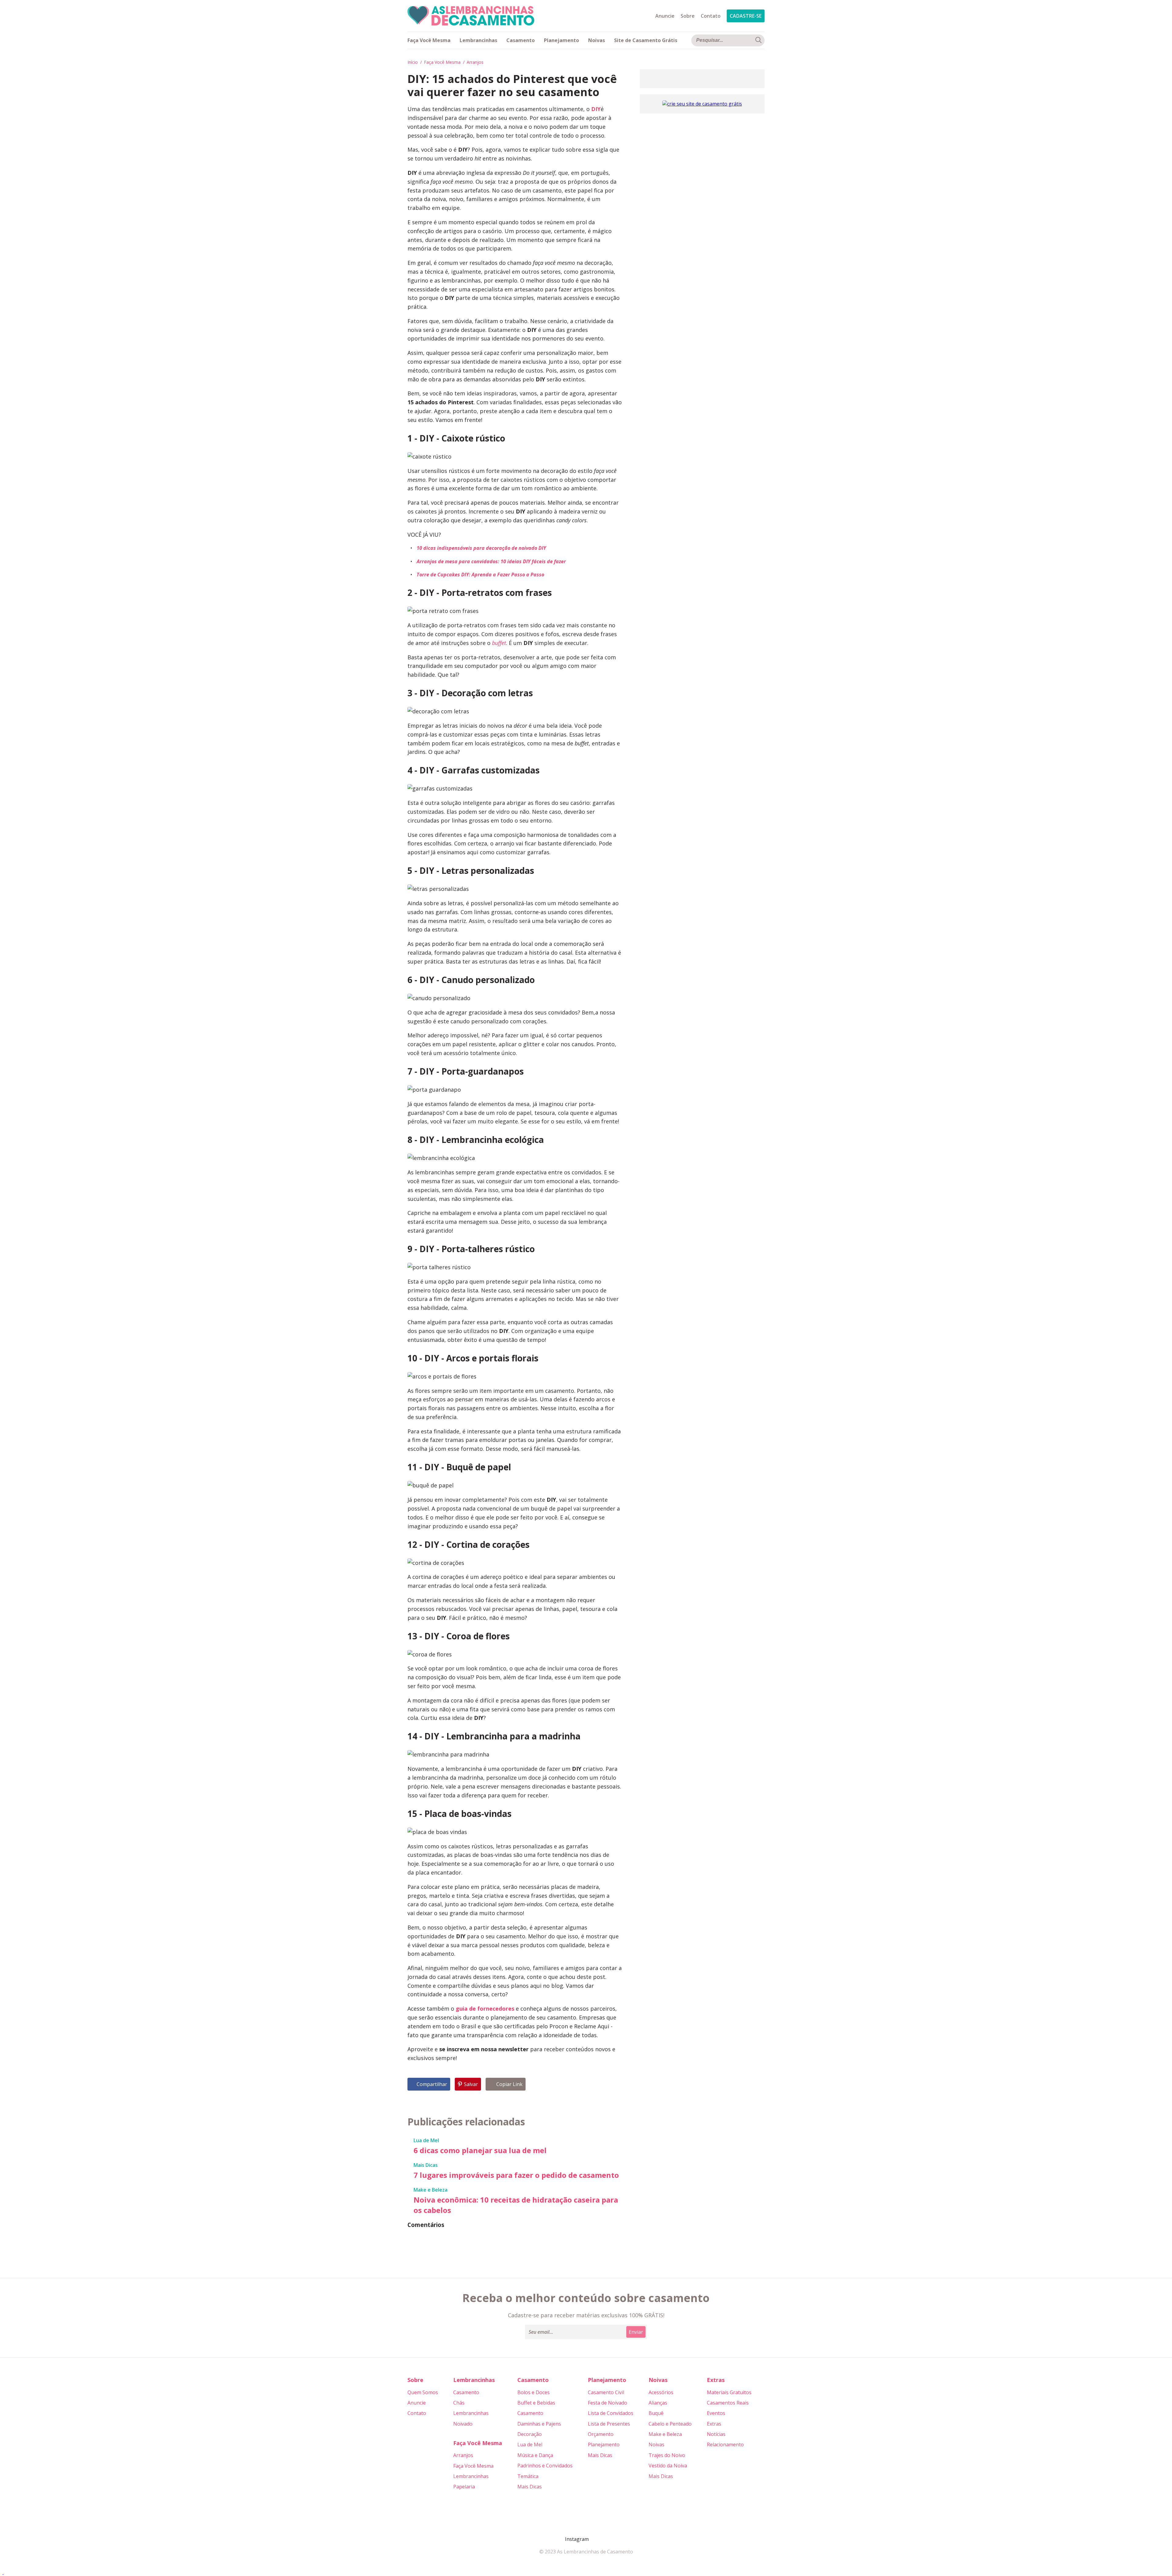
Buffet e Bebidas (536, 2403)
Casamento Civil (606, 2392)
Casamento (521, 40)
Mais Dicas (426, 2165)
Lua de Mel (426, 2140)
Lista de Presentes (609, 2424)
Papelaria (464, 2487)
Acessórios (661, 2392)
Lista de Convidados (611, 2413)
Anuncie (665, 16)
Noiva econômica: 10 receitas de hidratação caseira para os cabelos (516, 2205)
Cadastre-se (746, 16)
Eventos (716, 2413)
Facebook (560, 2539)
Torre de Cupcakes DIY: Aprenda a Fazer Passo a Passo (480, 575)
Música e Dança (535, 2455)
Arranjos (475, 62)
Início (413, 62)
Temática (528, 2476)
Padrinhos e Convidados (545, 2466)
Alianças (658, 2403)
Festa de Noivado (608, 2403)
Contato (711, 16)
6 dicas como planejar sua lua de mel (480, 2150)
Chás (459, 2403)
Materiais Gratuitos (729, 2392)
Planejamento (561, 40)
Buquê (656, 2413)
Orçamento (601, 2434)
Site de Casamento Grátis (646, 40)
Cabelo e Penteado (670, 2424)
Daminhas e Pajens (539, 2424)
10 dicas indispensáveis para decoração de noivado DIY (481, 548)
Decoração (530, 2434)
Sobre (688, 16)
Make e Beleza (430, 2190)
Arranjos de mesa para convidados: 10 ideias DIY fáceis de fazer (491, 561)
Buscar (758, 40)
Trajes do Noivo (667, 2455)
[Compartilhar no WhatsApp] (3, 2572)
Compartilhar (432, 2084)
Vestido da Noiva (668, 2466)
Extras (714, 2424)
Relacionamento (725, 2444)
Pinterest (596, 2539)
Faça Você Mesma (429, 40)
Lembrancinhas (478, 40)
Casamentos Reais (728, 2403)
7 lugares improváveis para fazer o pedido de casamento (516, 2175)
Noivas (597, 40)
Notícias (716, 2434)
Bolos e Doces (534, 2392)
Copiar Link (509, 2084)
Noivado (463, 2424)
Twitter (610, 2539)
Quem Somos (423, 2392)
